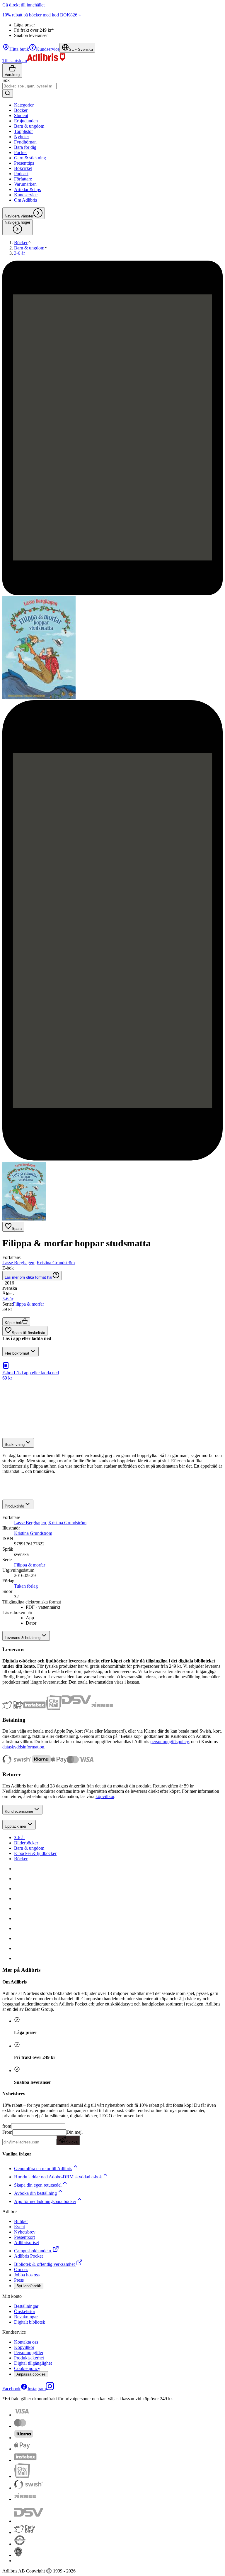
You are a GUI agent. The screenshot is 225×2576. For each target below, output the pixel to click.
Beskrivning (15, 1445)
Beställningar (26, 2306)
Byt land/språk (29, 2286)
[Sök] (8, 93)
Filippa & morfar (28, 1304)
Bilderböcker (26, 1843)
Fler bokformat (17, 1353)
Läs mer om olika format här (29, 1277)
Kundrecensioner (19, 1811)
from (7, 2126)
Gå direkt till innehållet (23, 5)
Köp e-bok (13, 1323)
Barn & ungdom (29, 1848)
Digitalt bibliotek (30, 2322)
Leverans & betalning (23, 1638)
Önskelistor (25, 2311)
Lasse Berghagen (18, 1263)
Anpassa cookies (31, 2374)
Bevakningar (26, 2317)
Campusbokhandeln (33, 2251)
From (7, 2132)
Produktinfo (14, 1506)
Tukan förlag (26, 1586)
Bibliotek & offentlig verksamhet (44, 2264)
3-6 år (19, 1838)
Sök (6, 80)
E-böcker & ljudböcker (35, 1853)
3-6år (8, 1299)
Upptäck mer (16, 1826)
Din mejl (74, 2137)
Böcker (21, 1859)
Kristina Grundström (56, 1263)
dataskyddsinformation (23, 1747)
